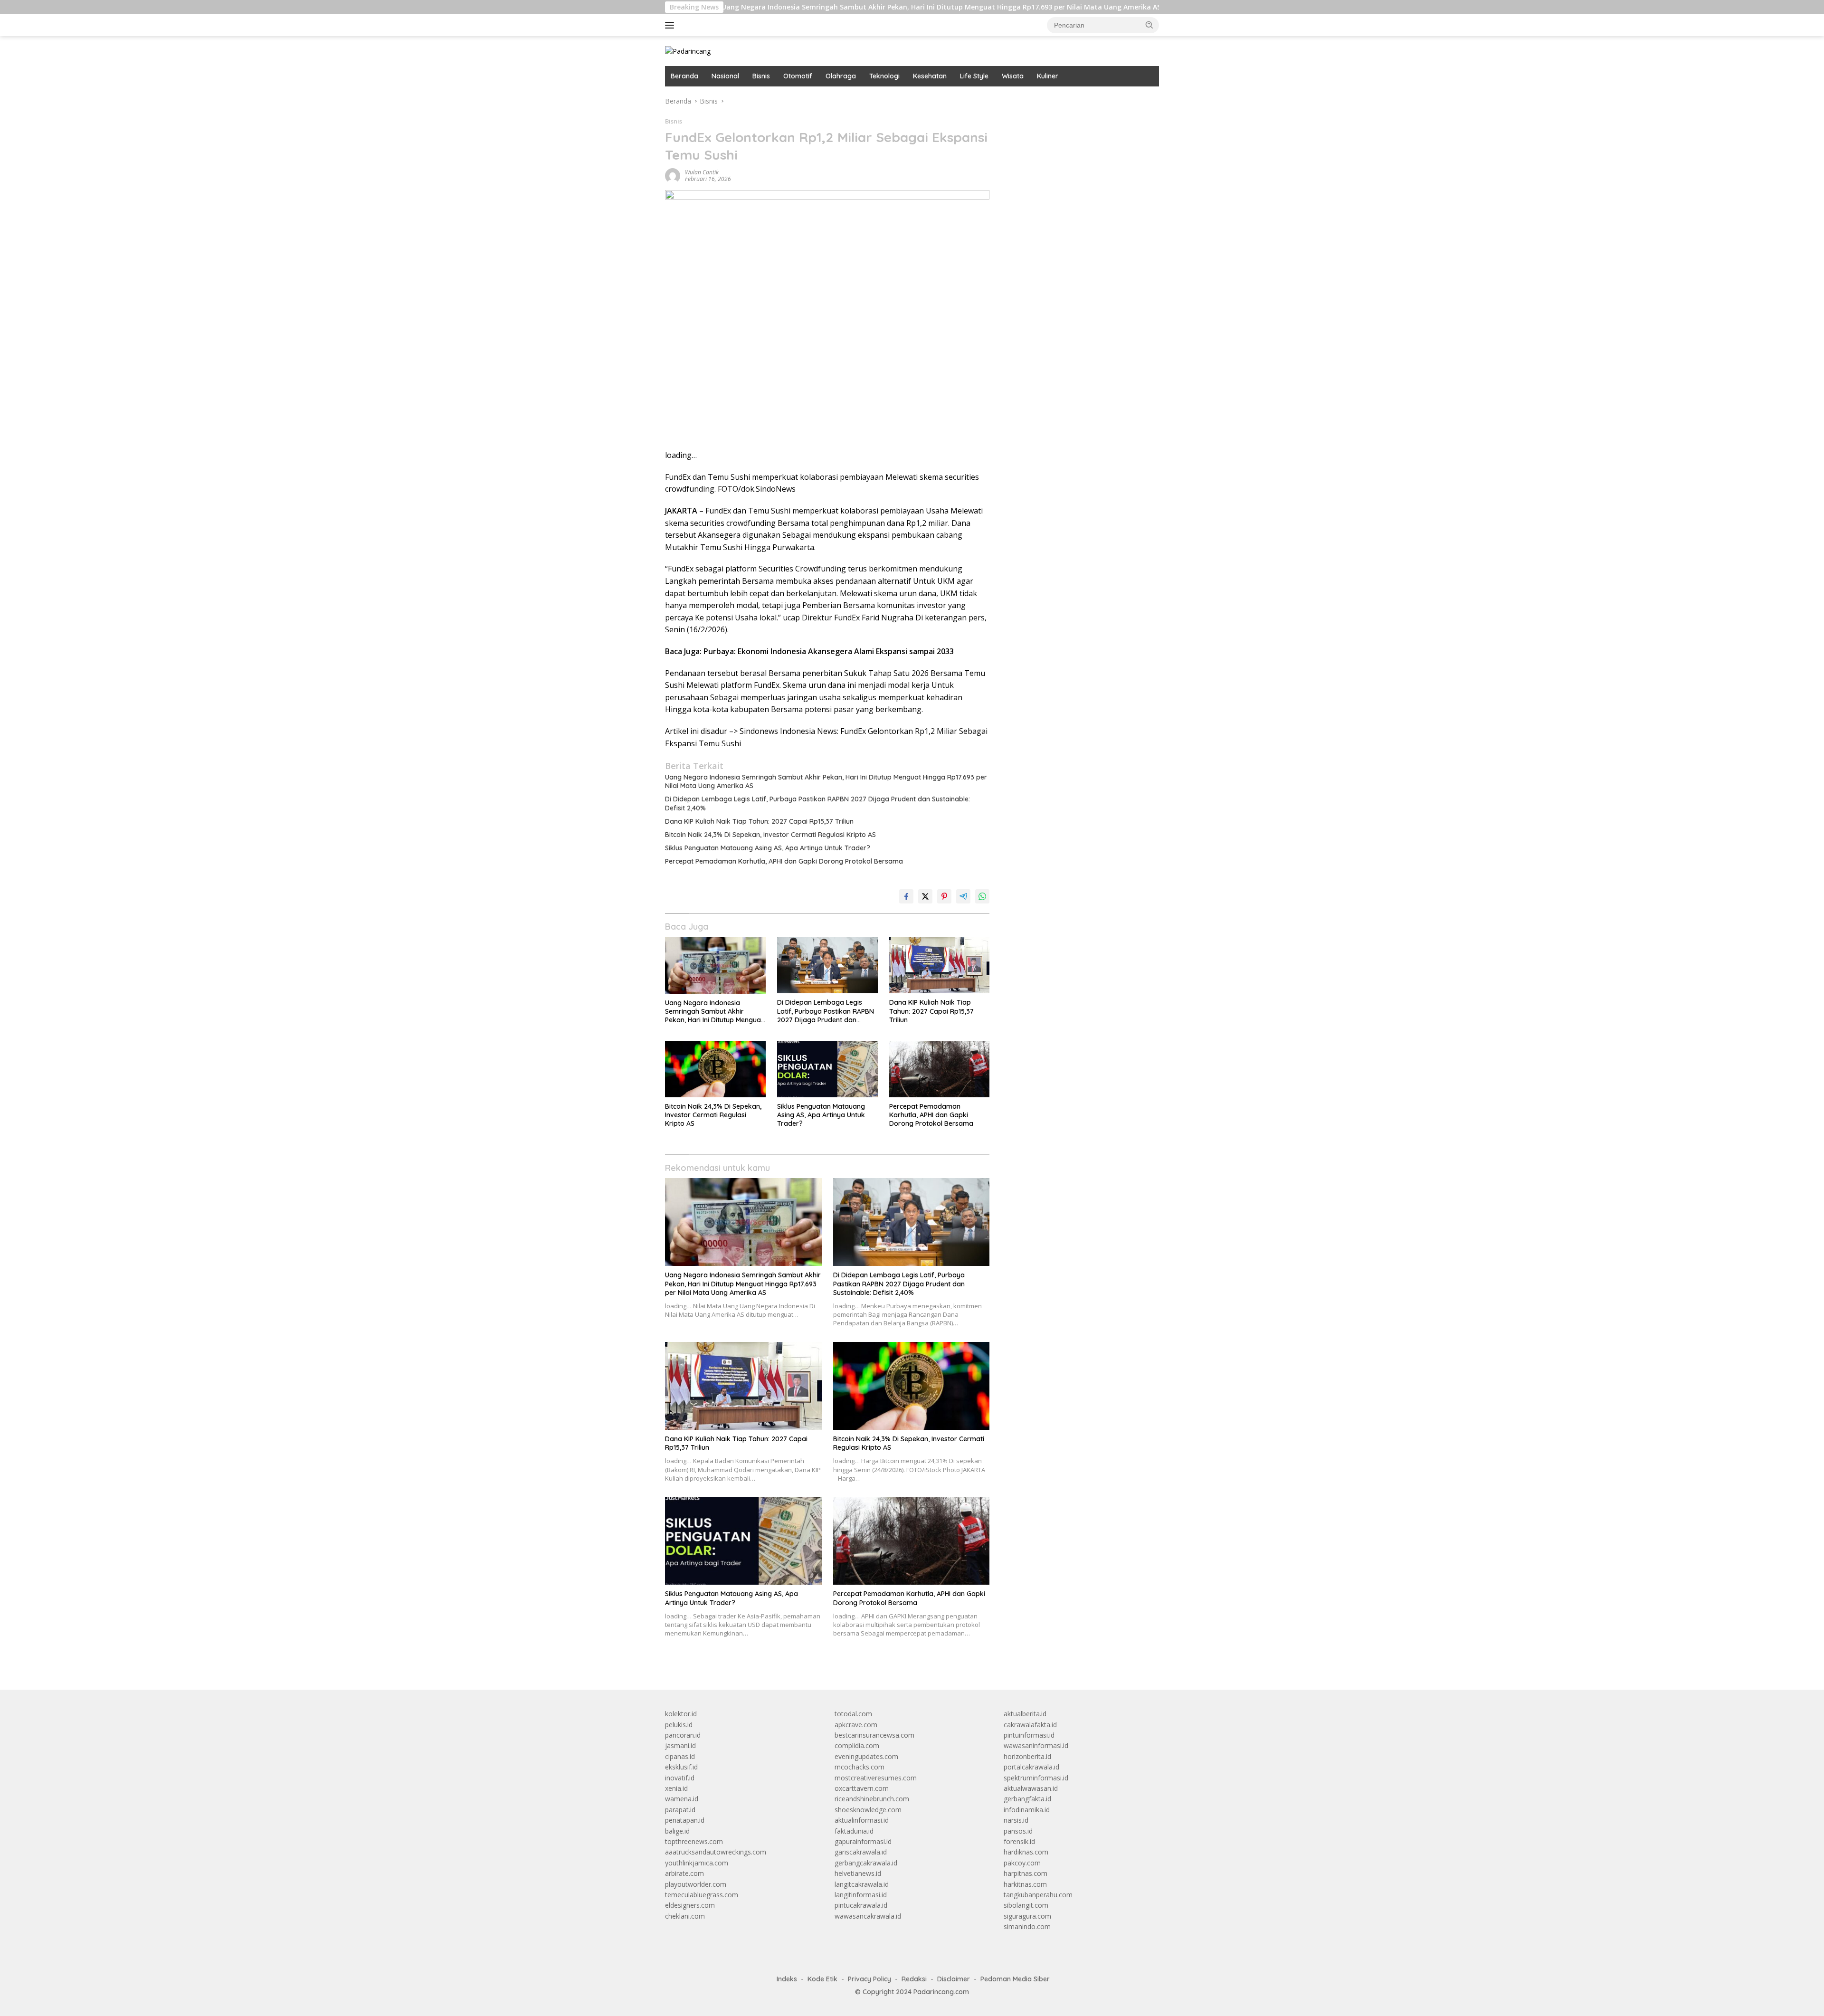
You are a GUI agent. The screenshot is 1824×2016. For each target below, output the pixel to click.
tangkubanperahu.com (1038, 1895)
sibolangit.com (1026, 1905)
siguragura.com (1027, 1916)
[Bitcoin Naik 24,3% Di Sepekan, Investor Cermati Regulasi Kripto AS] (715, 1070)
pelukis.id (679, 1725)
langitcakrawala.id (862, 1884)
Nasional (725, 76)
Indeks (787, 1979)
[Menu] (671, 25)
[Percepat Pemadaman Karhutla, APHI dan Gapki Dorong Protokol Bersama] (940, 1070)
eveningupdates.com (866, 1756)
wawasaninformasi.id (1036, 1745)
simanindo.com (1027, 1926)
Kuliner (1048, 76)
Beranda (684, 76)
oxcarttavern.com (862, 1788)
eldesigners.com (690, 1905)
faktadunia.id (854, 1831)
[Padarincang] (688, 51)
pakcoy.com (1022, 1863)
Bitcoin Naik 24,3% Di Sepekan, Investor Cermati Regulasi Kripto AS (770, 835)
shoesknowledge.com (868, 1810)
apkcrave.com (856, 1725)
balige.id (677, 1831)
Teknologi (884, 76)
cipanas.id (680, 1756)
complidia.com (857, 1745)
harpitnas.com (1026, 1873)
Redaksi (914, 1979)
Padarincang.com (941, 1992)
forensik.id (1019, 1841)
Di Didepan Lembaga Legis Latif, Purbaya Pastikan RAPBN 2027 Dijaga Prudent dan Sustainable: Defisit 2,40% (817, 803)
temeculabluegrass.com (702, 1895)
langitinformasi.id (861, 1895)
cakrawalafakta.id (1030, 1725)
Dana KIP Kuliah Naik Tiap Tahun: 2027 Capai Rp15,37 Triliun (759, 821)
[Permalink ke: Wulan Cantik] (673, 175)
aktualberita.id (1025, 1714)
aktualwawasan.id (1031, 1788)
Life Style (974, 76)
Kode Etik (822, 1979)
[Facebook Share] (906, 896)
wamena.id (682, 1799)
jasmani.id (680, 1745)
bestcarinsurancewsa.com (874, 1735)
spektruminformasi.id (1036, 1778)
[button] (1149, 25)
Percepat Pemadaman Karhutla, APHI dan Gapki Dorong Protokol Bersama (784, 861)
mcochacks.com (860, 1767)
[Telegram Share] (963, 896)
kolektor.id (681, 1714)
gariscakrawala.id (861, 1852)
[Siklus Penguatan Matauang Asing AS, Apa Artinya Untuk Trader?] (827, 1070)
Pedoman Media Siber (1015, 1979)
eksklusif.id (681, 1767)
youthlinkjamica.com (697, 1863)
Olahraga (841, 76)
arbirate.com (684, 1873)
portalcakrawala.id (1031, 1767)
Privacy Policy (869, 1979)
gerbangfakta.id (1027, 1799)
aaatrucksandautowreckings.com (716, 1852)
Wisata (1013, 76)
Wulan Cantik (702, 172)
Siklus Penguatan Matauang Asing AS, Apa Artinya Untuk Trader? (768, 848)
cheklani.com (685, 1916)
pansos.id (1018, 1831)
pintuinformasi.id (1029, 1735)
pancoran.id (683, 1735)
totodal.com (853, 1714)
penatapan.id (685, 1820)
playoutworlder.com (696, 1884)
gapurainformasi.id (863, 1841)
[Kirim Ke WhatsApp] (982, 896)
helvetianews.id (858, 1873)
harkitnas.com (1025, 1884)
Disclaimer (954, 1979)
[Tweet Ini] (925, 896)
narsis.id (1016, 1820)
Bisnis (761, 76)
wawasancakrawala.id (868, 1916)
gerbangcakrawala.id (866, 1863)
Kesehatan (930, 76)
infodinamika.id (1027, 1810)
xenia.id (676, 1788)
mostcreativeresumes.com (876, 1778)
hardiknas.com (1026, 1852)
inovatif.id (680, 1778)
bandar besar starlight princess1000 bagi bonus (1076, 101)
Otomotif (798, 76)
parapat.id (680, 1810)
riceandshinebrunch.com (872, 1799)
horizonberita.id (1027, 1756)
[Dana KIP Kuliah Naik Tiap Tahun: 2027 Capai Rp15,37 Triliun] (940, 965)
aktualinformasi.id (862, 1820)
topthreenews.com (694, 1841)
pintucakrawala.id (861, 1905)
